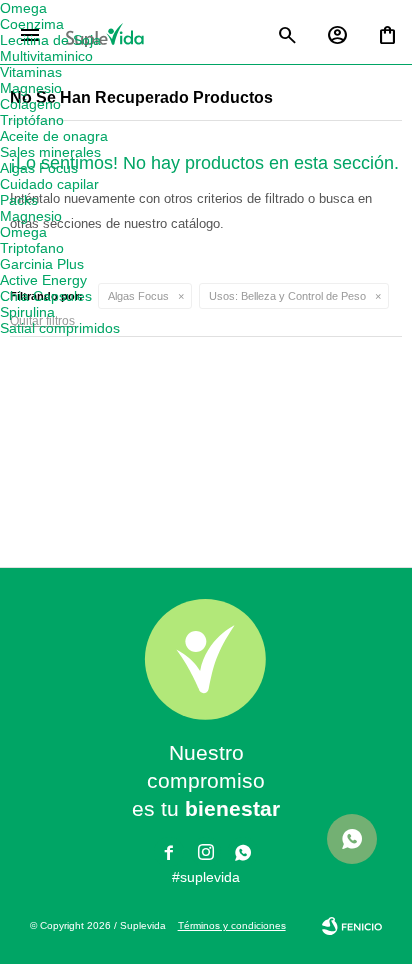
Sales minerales (50, 152)
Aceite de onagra (54, 136)
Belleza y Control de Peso (287, 296)
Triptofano (32, 248)
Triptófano (32, 120)
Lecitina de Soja (50, 40)
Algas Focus (138, 296)
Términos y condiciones (232, 925)
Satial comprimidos (60, 328)
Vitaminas (31, 72)
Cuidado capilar (49, 184)
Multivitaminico (46, 56)
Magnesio (31, 88)
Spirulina (27, 312)
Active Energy (43, 280)
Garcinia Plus (42, 264)
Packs (19, 200)
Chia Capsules (46, 296)
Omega (23, 8)
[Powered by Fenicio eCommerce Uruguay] (352, 926)
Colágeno (30, 104)
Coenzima (32, 24)
